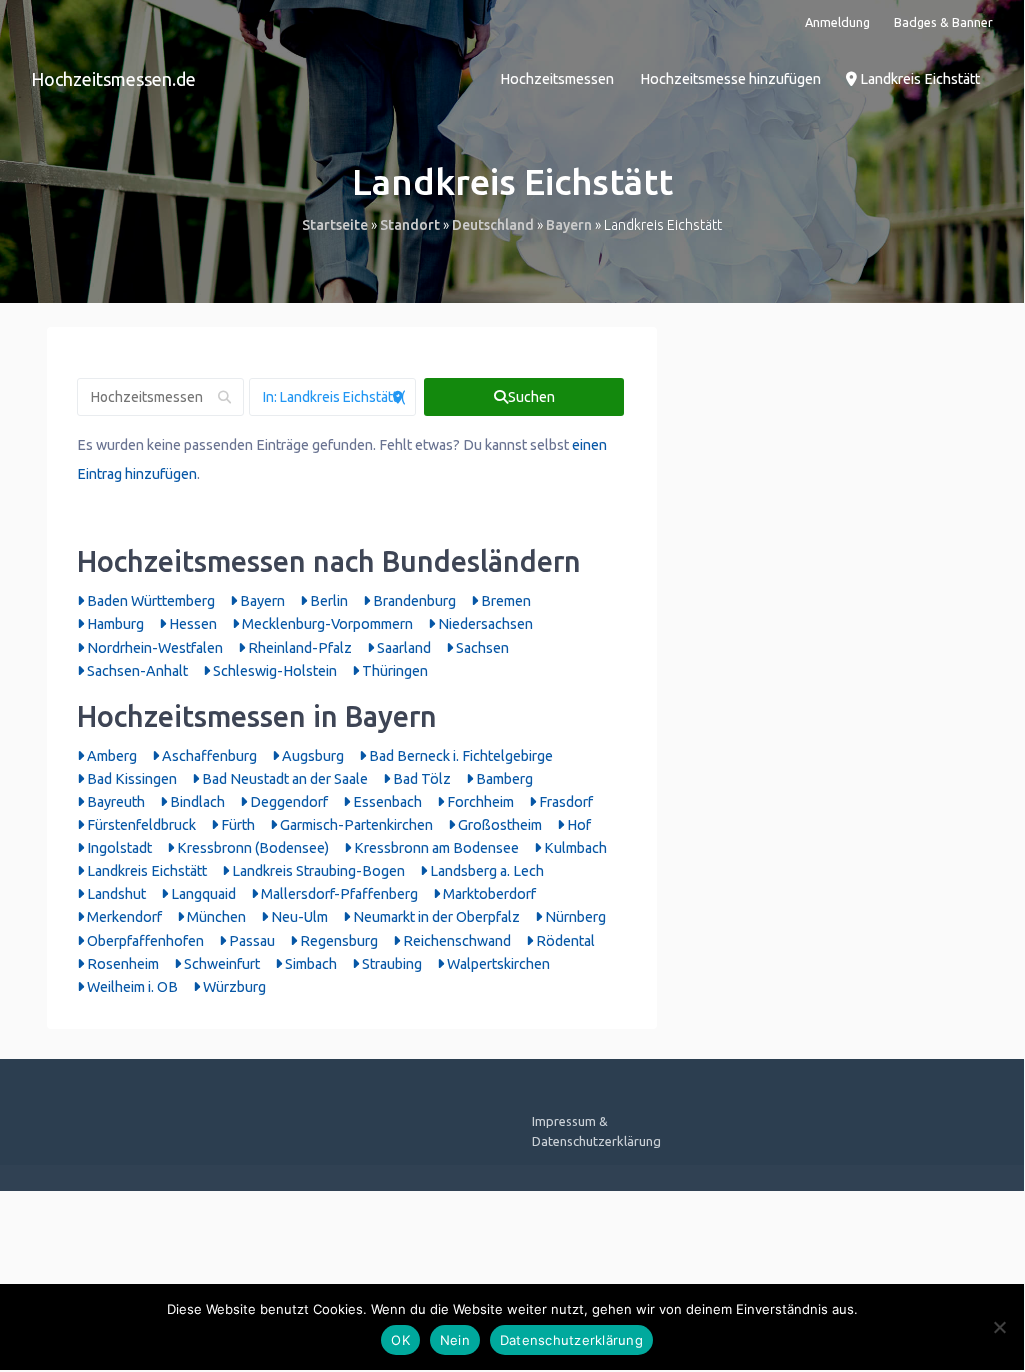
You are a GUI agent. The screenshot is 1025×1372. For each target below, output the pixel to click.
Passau (250, 941)
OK (400, 1340)
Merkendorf (123, 917)
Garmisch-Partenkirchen (355, 825)
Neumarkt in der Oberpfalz (435, 917)
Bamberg (503, 779)
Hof (577, 825)
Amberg (110, 756)
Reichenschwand (455, 941)
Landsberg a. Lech (485, 871)
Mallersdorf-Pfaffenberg (338, 894)
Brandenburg (413, 601)
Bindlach (196, 802)
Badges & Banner (943, 22)
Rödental (564, 941)
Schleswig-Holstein (273, 671)
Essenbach (386, 802)
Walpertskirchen (497, 964)
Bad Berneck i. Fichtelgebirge (459, 756)
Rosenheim (121, 964)
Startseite (335, 225)
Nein (455, 1340)
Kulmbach (574, 848)
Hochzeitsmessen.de (113, 79)
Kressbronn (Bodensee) (251, 848)
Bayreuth (114, 802)
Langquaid (202, 894)
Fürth (236, 825)
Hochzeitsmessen (557, 79)
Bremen (504, 601)
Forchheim (479, 802)
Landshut (115, 894)
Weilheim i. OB (131, 987)
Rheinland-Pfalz (298, 648)
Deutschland (493, 225)
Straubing (390, 964)
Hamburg (114, 624)
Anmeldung (837, 22)
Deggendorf (287, 802)
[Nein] (999, 1327)
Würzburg (233, 987)
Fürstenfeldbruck (140, 825)
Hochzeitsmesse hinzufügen (730, 79)
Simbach (309, 964)
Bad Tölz (420, 779)
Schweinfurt (220, 964)
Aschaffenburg (208, 756)
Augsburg (311, 756)
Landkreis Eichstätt (918, 79)
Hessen (191, 624)
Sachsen (481, 648)
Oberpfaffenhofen (144, 941)
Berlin (327, 601)
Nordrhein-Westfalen (153, 648)
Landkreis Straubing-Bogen (317, 871)
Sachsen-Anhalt (136, 671)
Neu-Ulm (298, 917)
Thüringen (393, 671)
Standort (410, 225)
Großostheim (498, 825)
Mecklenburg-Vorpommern (326, 624)
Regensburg (337, 941)
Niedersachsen (484, 624)
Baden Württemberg (149, 601)
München (215, 917)
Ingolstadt (118, 848)
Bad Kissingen (130, 779)
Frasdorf (564, 802)
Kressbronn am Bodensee (435, 848)
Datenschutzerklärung (571, 1340)
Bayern (569, 225)
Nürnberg (574, 917)
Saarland (402, 648)
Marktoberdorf (488, 894)
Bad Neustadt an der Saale (283, 779)
